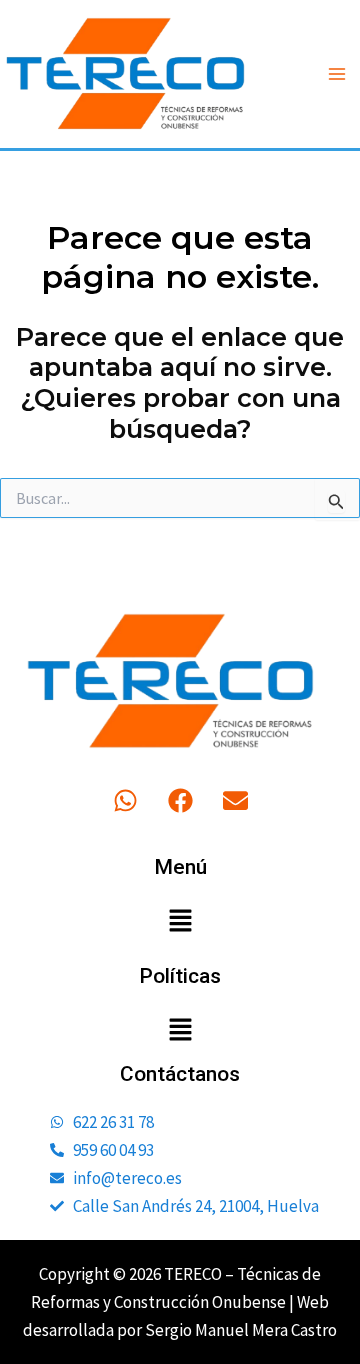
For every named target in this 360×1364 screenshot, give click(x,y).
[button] (180, 922)
